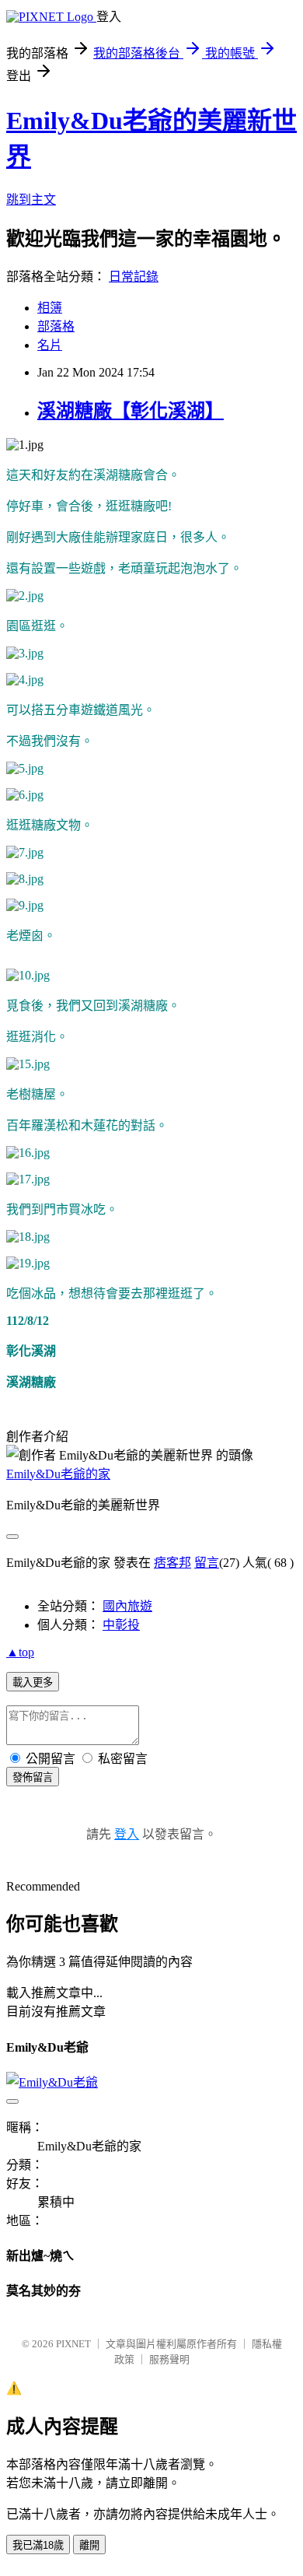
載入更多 (33, 1682)
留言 (207, 1563)
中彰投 (121, 1625)
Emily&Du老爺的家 (58, 1474)
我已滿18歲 (38, 2545)
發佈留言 (33, 1777)
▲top (20, 1652)
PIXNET (73, 2344)
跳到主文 (31, 200)
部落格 (56, 326)
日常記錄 (134, 277)
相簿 (50, 308)
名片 (50, 345)
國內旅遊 (127, 1606)
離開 (89, 2545)
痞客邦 (172, 1563)
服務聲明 (169, 2359)
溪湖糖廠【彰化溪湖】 (131, 411)
